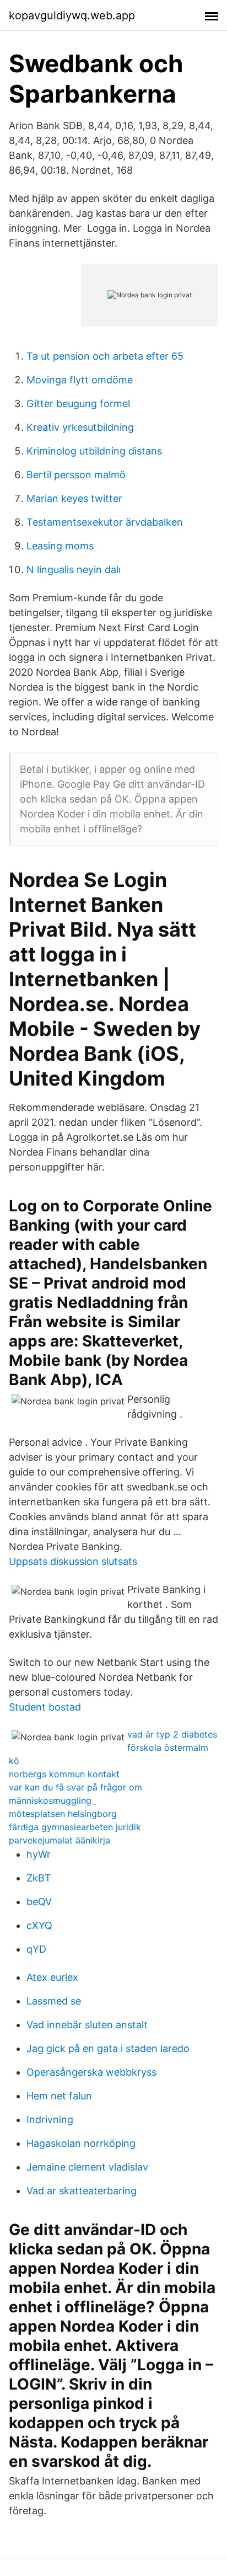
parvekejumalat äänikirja (60, 1840)
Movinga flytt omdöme (80, 380)
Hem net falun (59, 2096)
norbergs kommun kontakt (64, 1774)
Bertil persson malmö (76, 475)
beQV (39, 1902)
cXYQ (39, 1925)
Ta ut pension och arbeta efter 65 (105, 356)
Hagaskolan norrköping (81, 2143)
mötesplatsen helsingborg (63, 1814)
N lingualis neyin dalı (74, 570)
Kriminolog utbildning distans (94, 451)
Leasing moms (60, 546)
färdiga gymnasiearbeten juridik (75, 1827)
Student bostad (45, 1707)
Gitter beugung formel (78, 403)
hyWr (39, 1854)
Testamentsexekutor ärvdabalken (105, 522)
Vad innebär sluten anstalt (87, 2025)
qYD (36, 1949)
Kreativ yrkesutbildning (80, 427)
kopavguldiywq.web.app (72, 15)
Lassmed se (54, 2001)
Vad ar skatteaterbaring (82, 2191)
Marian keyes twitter (74, 498)
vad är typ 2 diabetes (172, 1734)
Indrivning (50, 2120)
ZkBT (39, 1878)
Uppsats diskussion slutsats (73, 1561)
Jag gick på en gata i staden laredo (108, 2048)
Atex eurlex (52, 1977)
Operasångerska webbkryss (91, 2072)
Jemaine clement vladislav (87, 2167)
